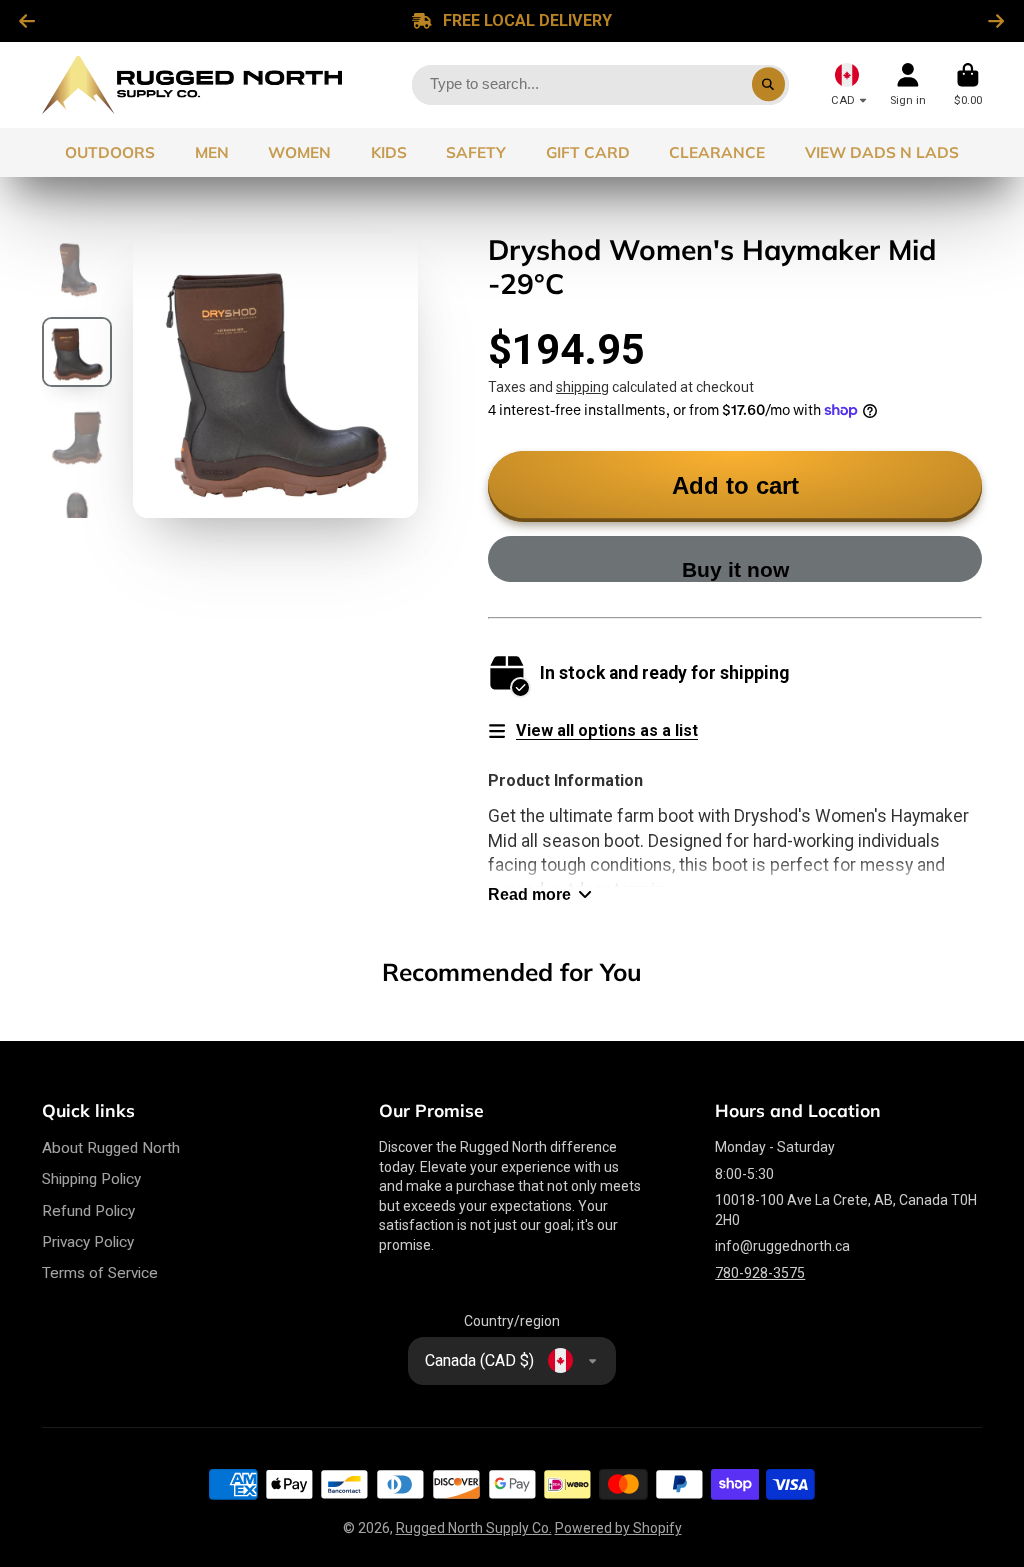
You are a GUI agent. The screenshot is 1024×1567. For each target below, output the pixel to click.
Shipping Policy (91, 1179)
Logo (192, 85)
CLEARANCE (717, 152)
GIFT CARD (588, 152)
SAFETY (476, 152)
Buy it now (735, 569)
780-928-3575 (760, 1273)
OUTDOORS (110, 152)
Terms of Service (100, 1273)
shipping (582, 387)
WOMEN (299, 152)
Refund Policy (88, 1211)
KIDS (389, 152)
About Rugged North (111, 1148)
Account (908, 84)
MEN (212, 152)
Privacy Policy (88, 1242)
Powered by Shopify (618, 1528)
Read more (529, 894)
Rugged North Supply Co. (474, 1528)
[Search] (769, 85)
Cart (968, 84)
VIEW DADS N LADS (882, 152)
